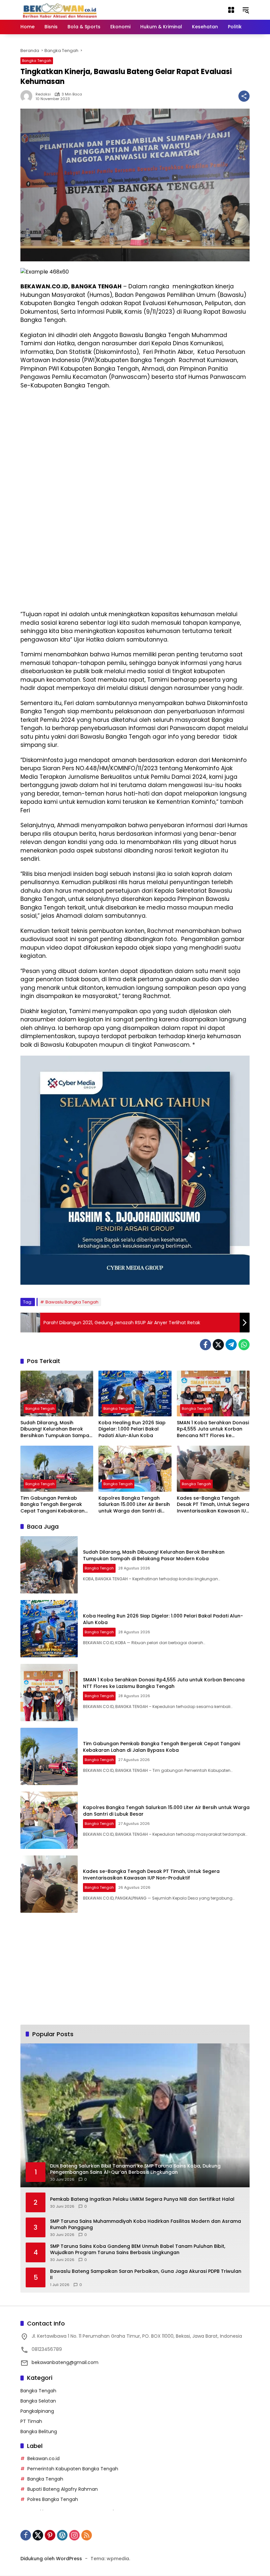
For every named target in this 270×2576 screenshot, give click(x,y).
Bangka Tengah (37, 61)
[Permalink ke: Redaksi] (28, 96)
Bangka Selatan (38, 2401)
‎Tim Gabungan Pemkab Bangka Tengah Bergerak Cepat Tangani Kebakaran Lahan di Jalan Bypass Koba (54, 1505)
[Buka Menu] (231, 10)
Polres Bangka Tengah (53, 2499)
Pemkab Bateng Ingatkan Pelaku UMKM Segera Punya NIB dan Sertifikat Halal (142, 2199)
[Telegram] (231, 1345)
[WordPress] (62, 2535)
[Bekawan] (62, 10)
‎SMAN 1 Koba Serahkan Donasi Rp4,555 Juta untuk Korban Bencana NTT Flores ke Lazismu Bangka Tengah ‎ (213, 1429)
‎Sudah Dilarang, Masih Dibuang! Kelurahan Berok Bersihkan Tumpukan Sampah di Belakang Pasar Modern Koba (56, 1429)
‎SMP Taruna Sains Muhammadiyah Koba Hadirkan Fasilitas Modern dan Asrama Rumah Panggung (146, 2225)
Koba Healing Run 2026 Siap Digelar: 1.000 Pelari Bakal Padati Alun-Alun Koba (132, 1429)
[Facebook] (205, 1345)
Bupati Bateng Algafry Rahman (63, 2489)
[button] (246, 10)
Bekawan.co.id (43, 2458)
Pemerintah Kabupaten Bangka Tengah (73, 2469)
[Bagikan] (244, 96)
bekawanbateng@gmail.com (65, 2362)
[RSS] (87, 2535)
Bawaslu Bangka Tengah (72, 1302)
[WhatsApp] (244, 1345)
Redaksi (43, 94)
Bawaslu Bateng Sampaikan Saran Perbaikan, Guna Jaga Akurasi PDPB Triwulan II (146, 2275)
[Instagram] (74, 2535)
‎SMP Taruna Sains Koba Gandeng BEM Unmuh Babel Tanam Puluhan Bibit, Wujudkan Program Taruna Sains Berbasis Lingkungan (138, 2250)
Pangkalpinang (37, 2411)
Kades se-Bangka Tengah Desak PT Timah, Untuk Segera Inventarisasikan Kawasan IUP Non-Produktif (213, 1505)
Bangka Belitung (39, 2431)
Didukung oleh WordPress (51, 2559)
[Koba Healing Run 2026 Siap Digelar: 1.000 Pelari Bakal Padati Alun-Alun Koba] (135, 1393)
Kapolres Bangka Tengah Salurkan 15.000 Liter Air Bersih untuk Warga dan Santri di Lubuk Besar (134, 1505)
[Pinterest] (50, 2535)
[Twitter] (218, 1345)
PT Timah (31, 2421)
